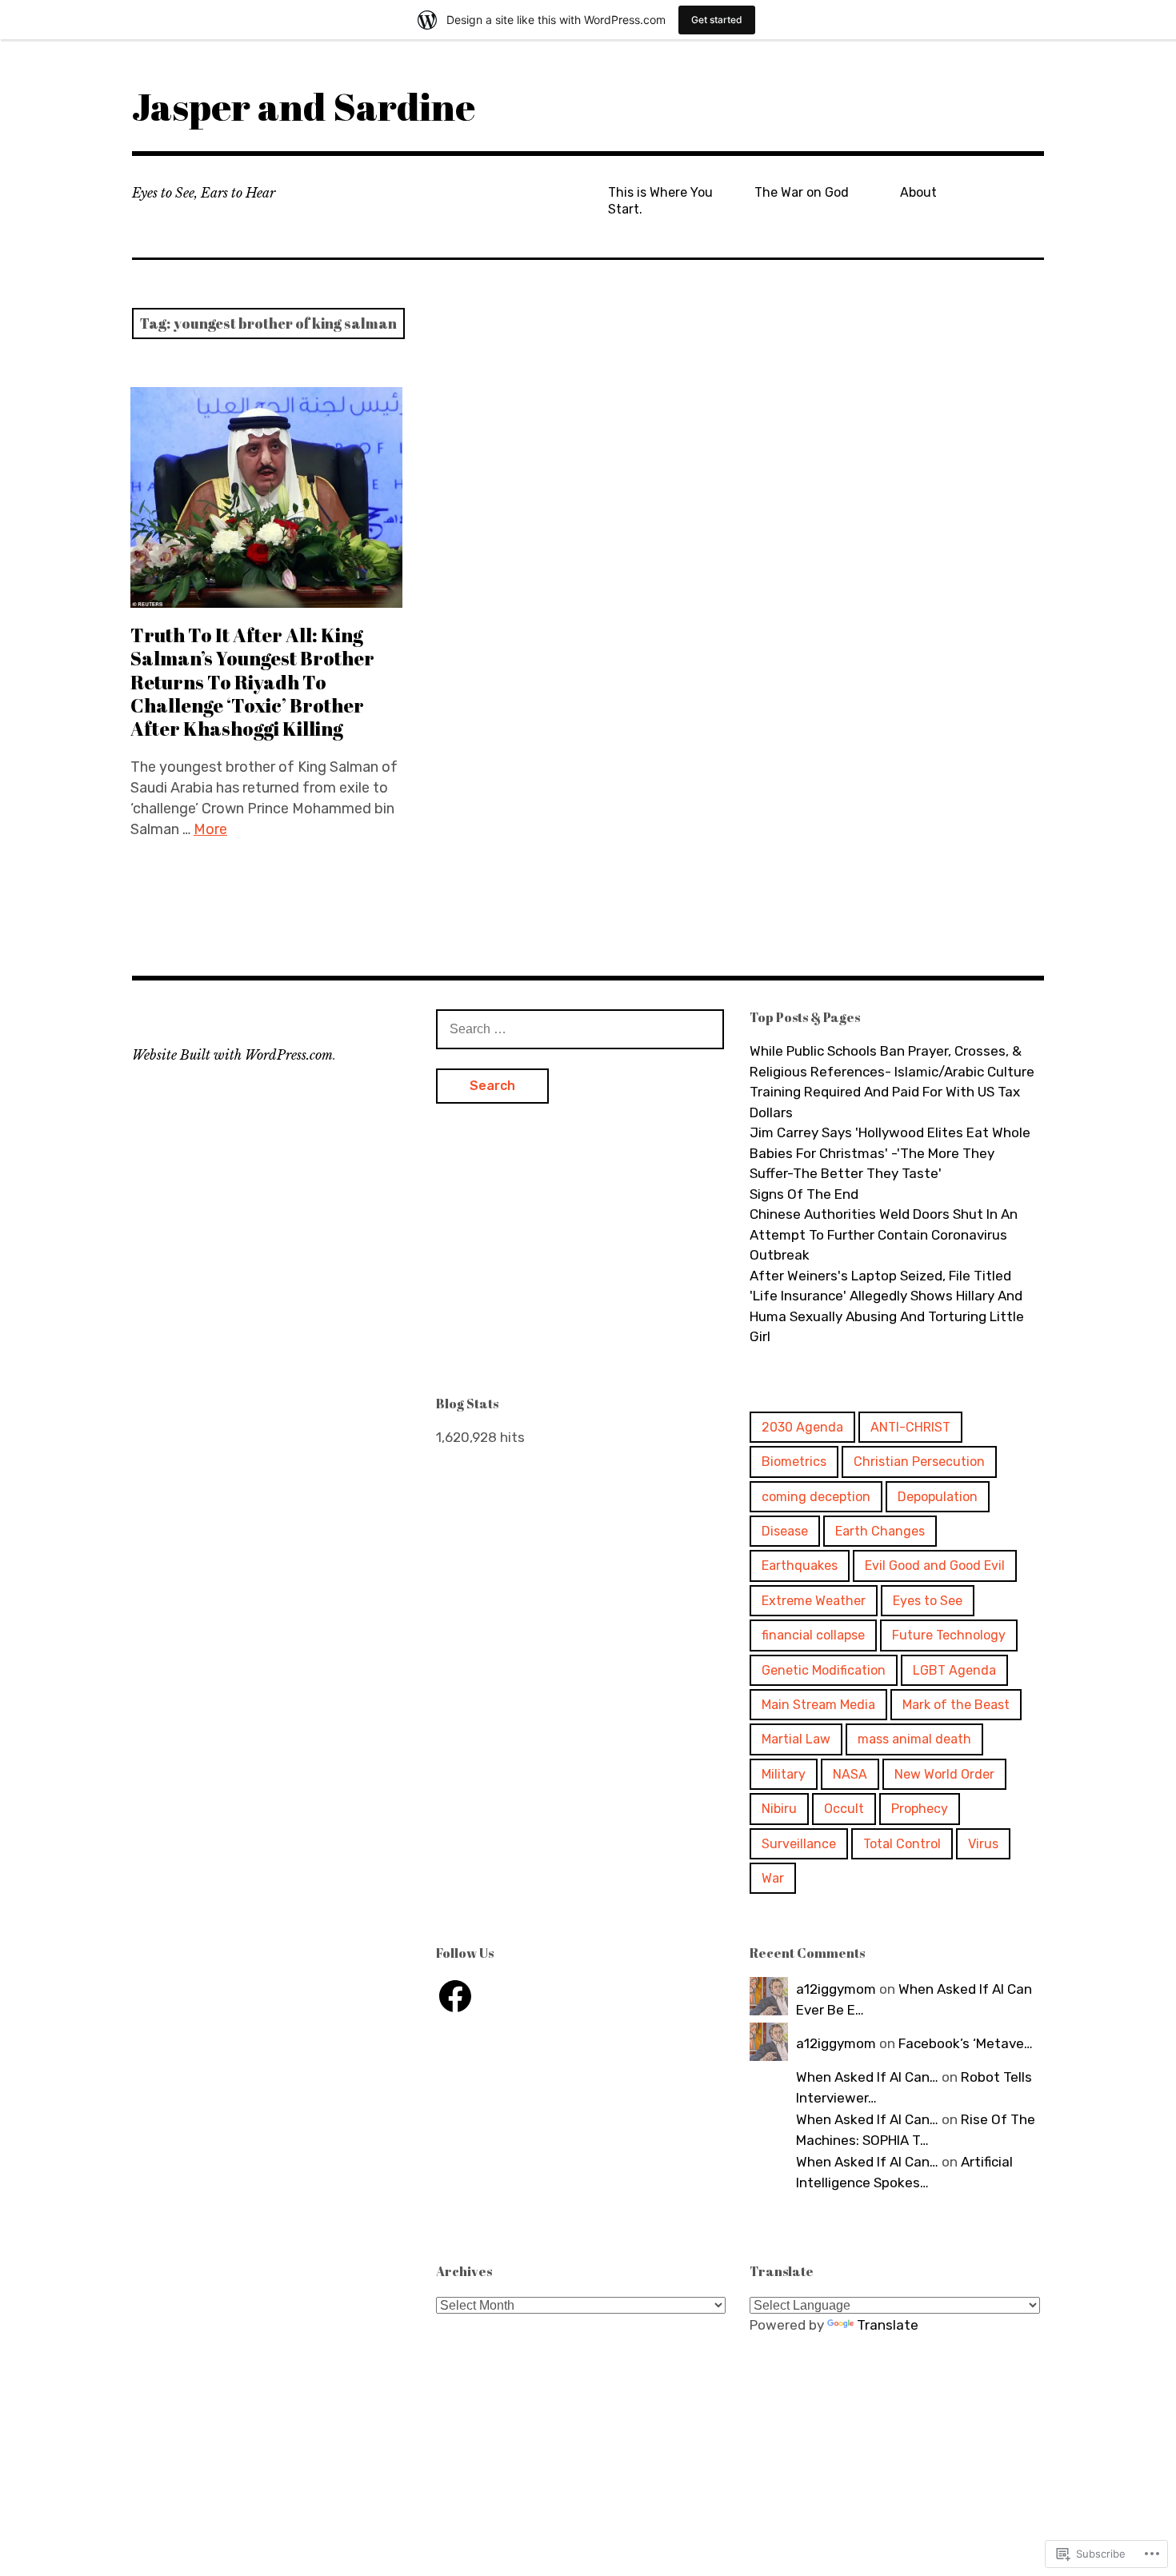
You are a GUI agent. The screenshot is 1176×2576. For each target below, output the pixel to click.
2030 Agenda (802, 1427)
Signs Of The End (804, 1194)
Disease (785, 1531)
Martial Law (796, 1739)
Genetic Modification (824, 1670)
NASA (850, 1774)
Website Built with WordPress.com (232, 1055)
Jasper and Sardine (304, 106)
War (773, 1878)
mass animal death (914, 1739)
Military (784, 1774)
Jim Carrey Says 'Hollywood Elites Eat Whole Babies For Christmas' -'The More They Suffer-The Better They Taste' (890, 1153)
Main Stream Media (818, 1705)
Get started (717, 20)
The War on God (802, 192)
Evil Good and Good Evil (935, 1566)
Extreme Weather (814, 1601)
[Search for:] (580, 1028)
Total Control (902, 1844)
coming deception (816, 1497)
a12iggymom (836, 1989)
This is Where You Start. (660, 201)
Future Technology (949, 1635)
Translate (888, 2325)
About (918, 192)
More (210, 829)
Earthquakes (800, 1566)
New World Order (944, 1774)
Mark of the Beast (956, 1705)
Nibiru (779, 1809)
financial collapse (813, 1635)
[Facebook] (455, 1996)
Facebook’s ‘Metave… (966, 2043)
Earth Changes (880, 1531)
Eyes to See (928, 1601)
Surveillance (799, 1844)
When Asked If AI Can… (867, 2077)
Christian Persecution (919, 1462)
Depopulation (938, 1497)
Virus (983, 1844)
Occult (844, 1809)
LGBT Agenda (954, 1670)
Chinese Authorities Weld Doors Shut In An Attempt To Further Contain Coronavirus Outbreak (884, 1234)
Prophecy (920, 1809)
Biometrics (794, 1462)
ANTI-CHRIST (910, 1427)
